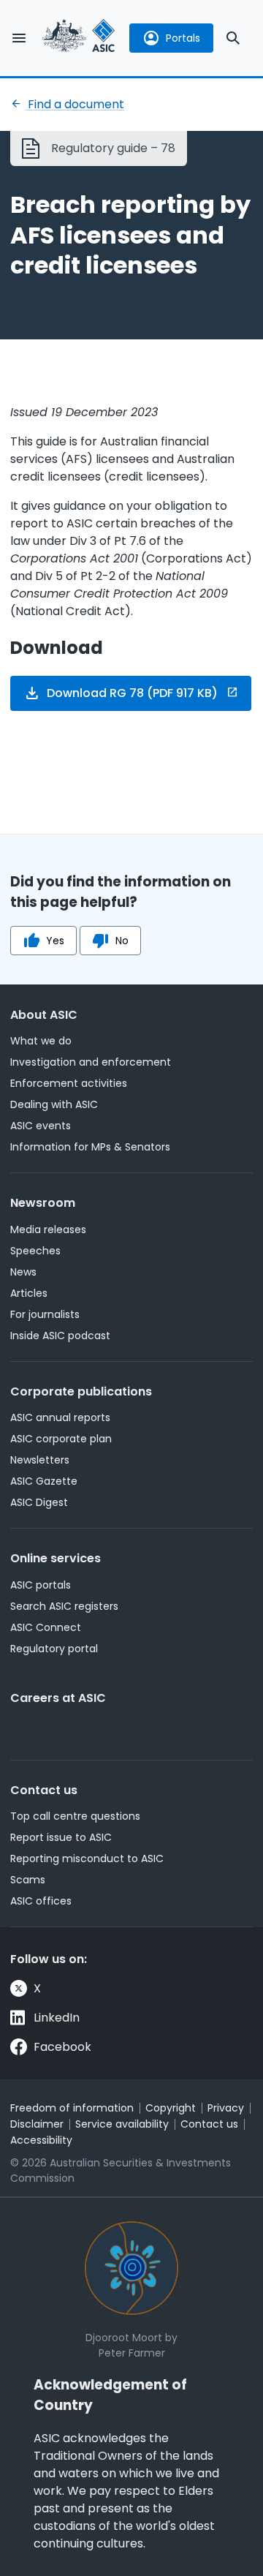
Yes (55, 941)
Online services (56, 1558)
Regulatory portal (54, 1649)
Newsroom (43, 1203)
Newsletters (40, 1460)
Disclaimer (37, 2124)
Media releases (48, 1229)
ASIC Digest (39, 1502)
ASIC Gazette (44, 1481)
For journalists (45, 1314)
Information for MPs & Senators (90, 1147)
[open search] (233, 38)
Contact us (44, 1790)
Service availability (122, 2124)
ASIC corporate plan (61, 1439)
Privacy (226, 2108)
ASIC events (41, 1126)
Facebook (62, 2047)
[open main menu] (19, 38)
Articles (29, 1293)
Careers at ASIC (58, 1698)
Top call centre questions (75, 1816)
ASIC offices (41, 1901)
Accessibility (41, 2140)
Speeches (35, 1251)
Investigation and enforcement (91, 1062)
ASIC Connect (46, 1627)
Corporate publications (81, 1391)
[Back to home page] (79, 38)
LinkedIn (57, 2018)
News (23, 1272)
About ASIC (44, 1015)
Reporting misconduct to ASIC (87, 1858)
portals (183, 38)
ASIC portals (41, 1585)
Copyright (171, 2108)
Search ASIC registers (64, 1606)
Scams (28, 1880)
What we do (41, 1041)
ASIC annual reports (60, 1417)
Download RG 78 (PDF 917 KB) (132, 693)
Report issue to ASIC (61, 1837)
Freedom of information (72, 2108)
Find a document (75, 104)
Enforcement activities (69, 1083)
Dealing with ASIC (54, 1104)
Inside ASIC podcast (60, 1336)
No (122, 941)
